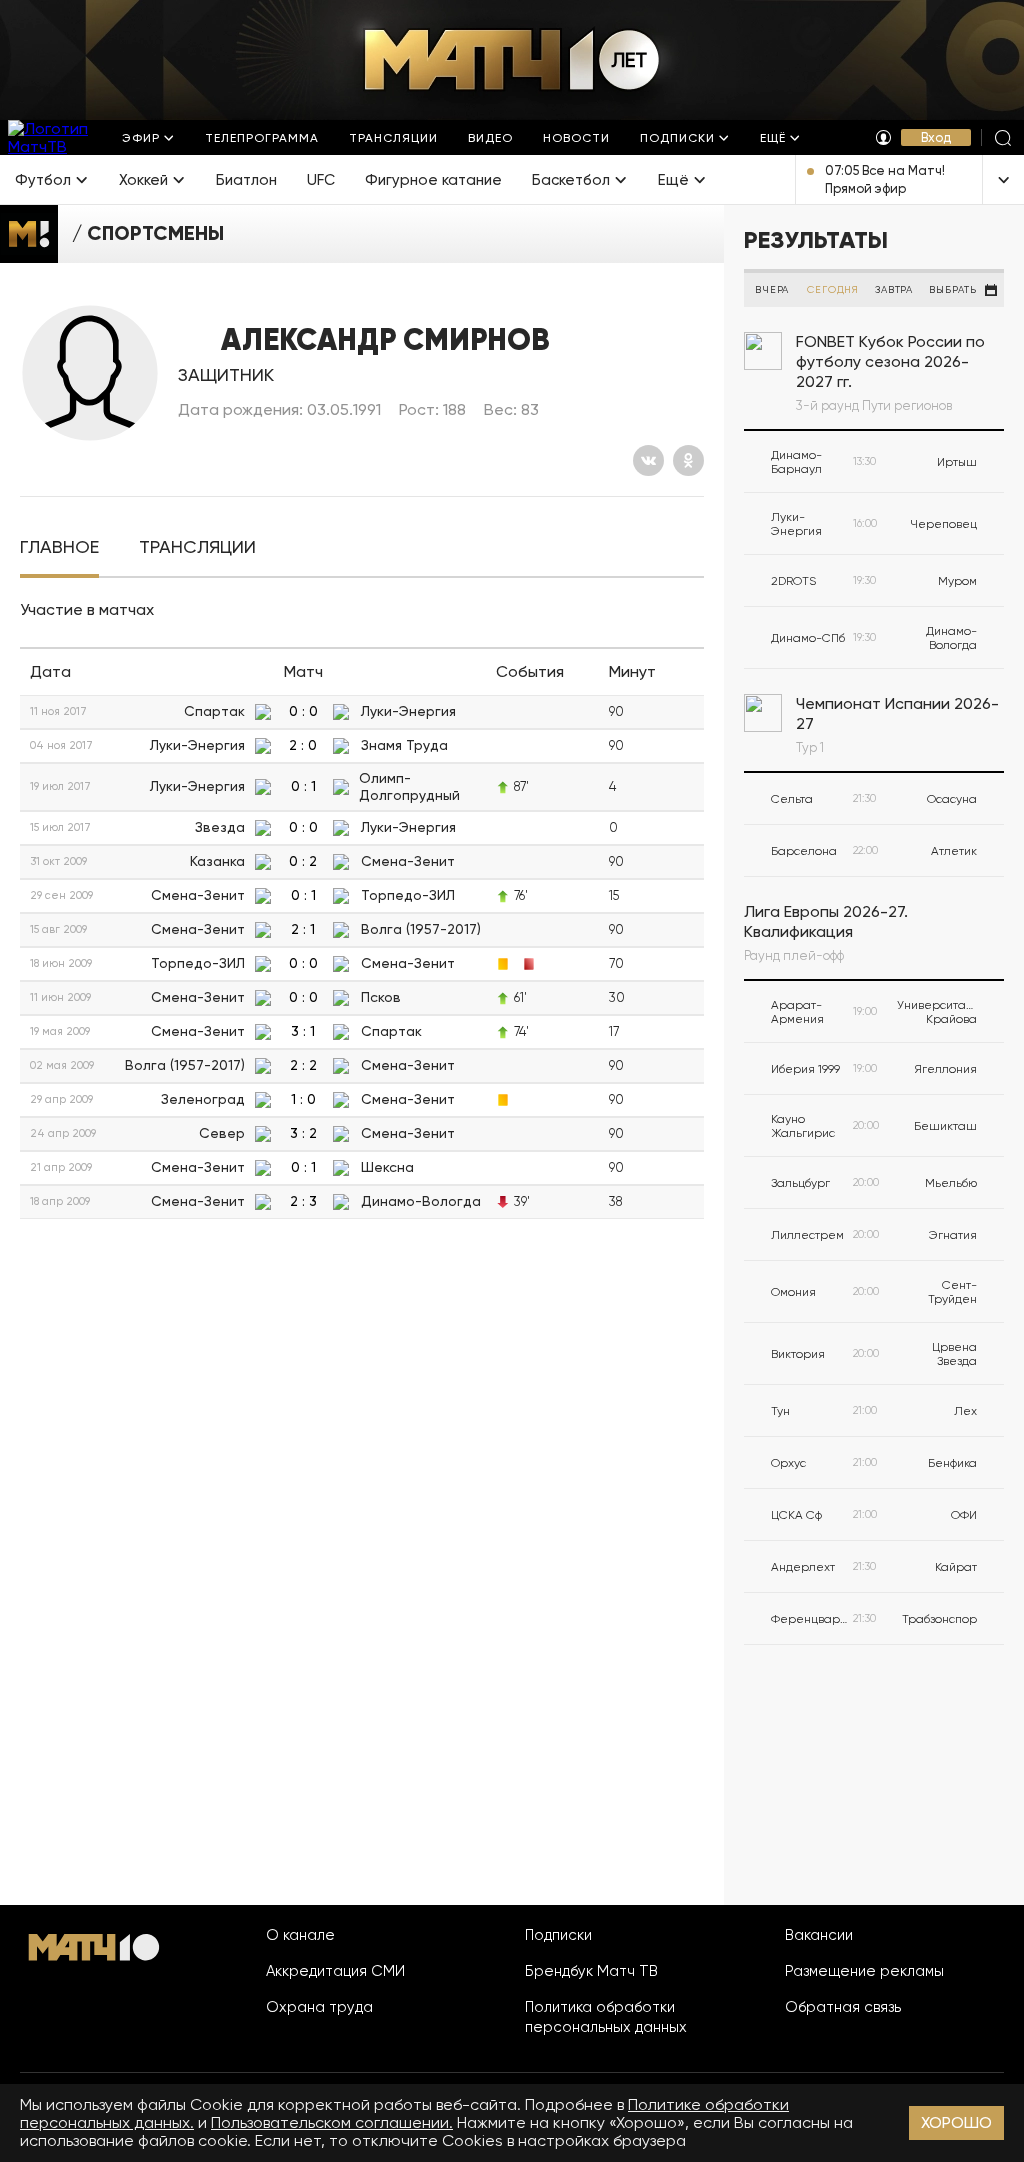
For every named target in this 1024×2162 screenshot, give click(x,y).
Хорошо (956, 2122)
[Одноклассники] (688, 460)
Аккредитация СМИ (335, 1971)
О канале (300, 1935)
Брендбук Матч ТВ (591, 1971)
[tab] (59, 547)
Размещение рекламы (864, 1971)
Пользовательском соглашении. (332, 2122)
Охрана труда (319, 2007)
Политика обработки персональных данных (606, 2017)
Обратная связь (843, 2007)
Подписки (558, 1935)
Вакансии (819, 1935)
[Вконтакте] (648, 460)
